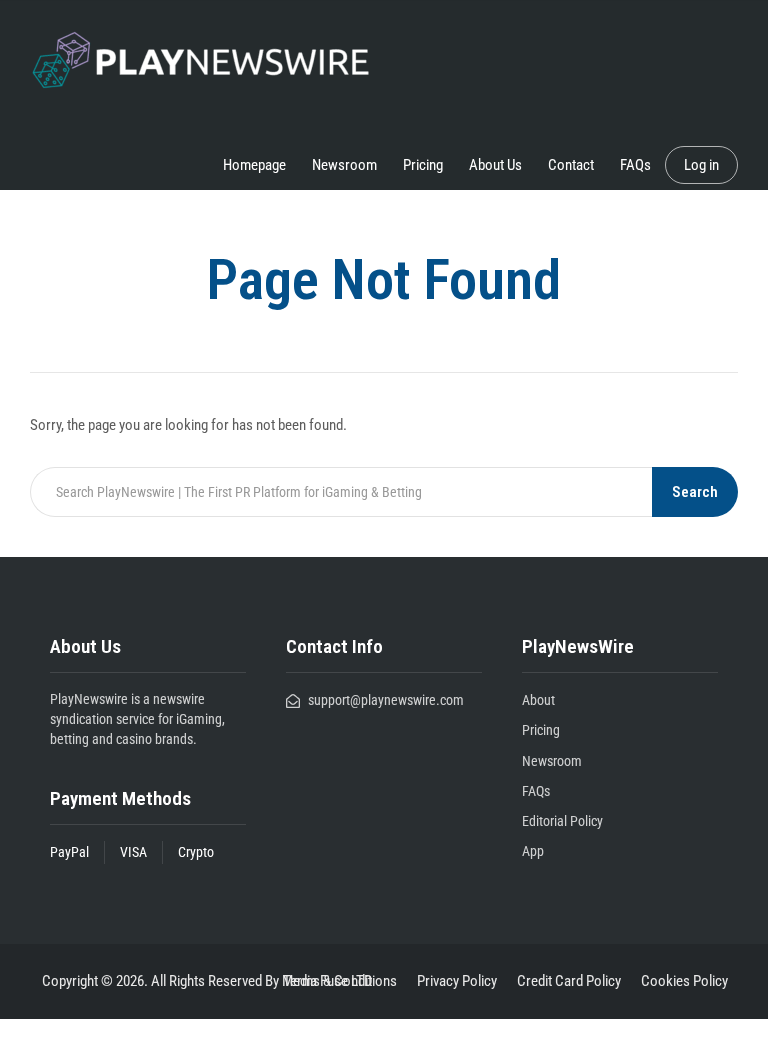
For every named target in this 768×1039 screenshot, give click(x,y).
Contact (571, 165)
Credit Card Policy (569, 981)
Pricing (423, 165)
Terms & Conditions (340, 981)
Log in (701, 165)
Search (695, 492)
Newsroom (344, 165)
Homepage (254, 165)
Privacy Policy (457, 981)
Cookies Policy (684, 981)
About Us (495, 165)
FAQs (635, 165)
